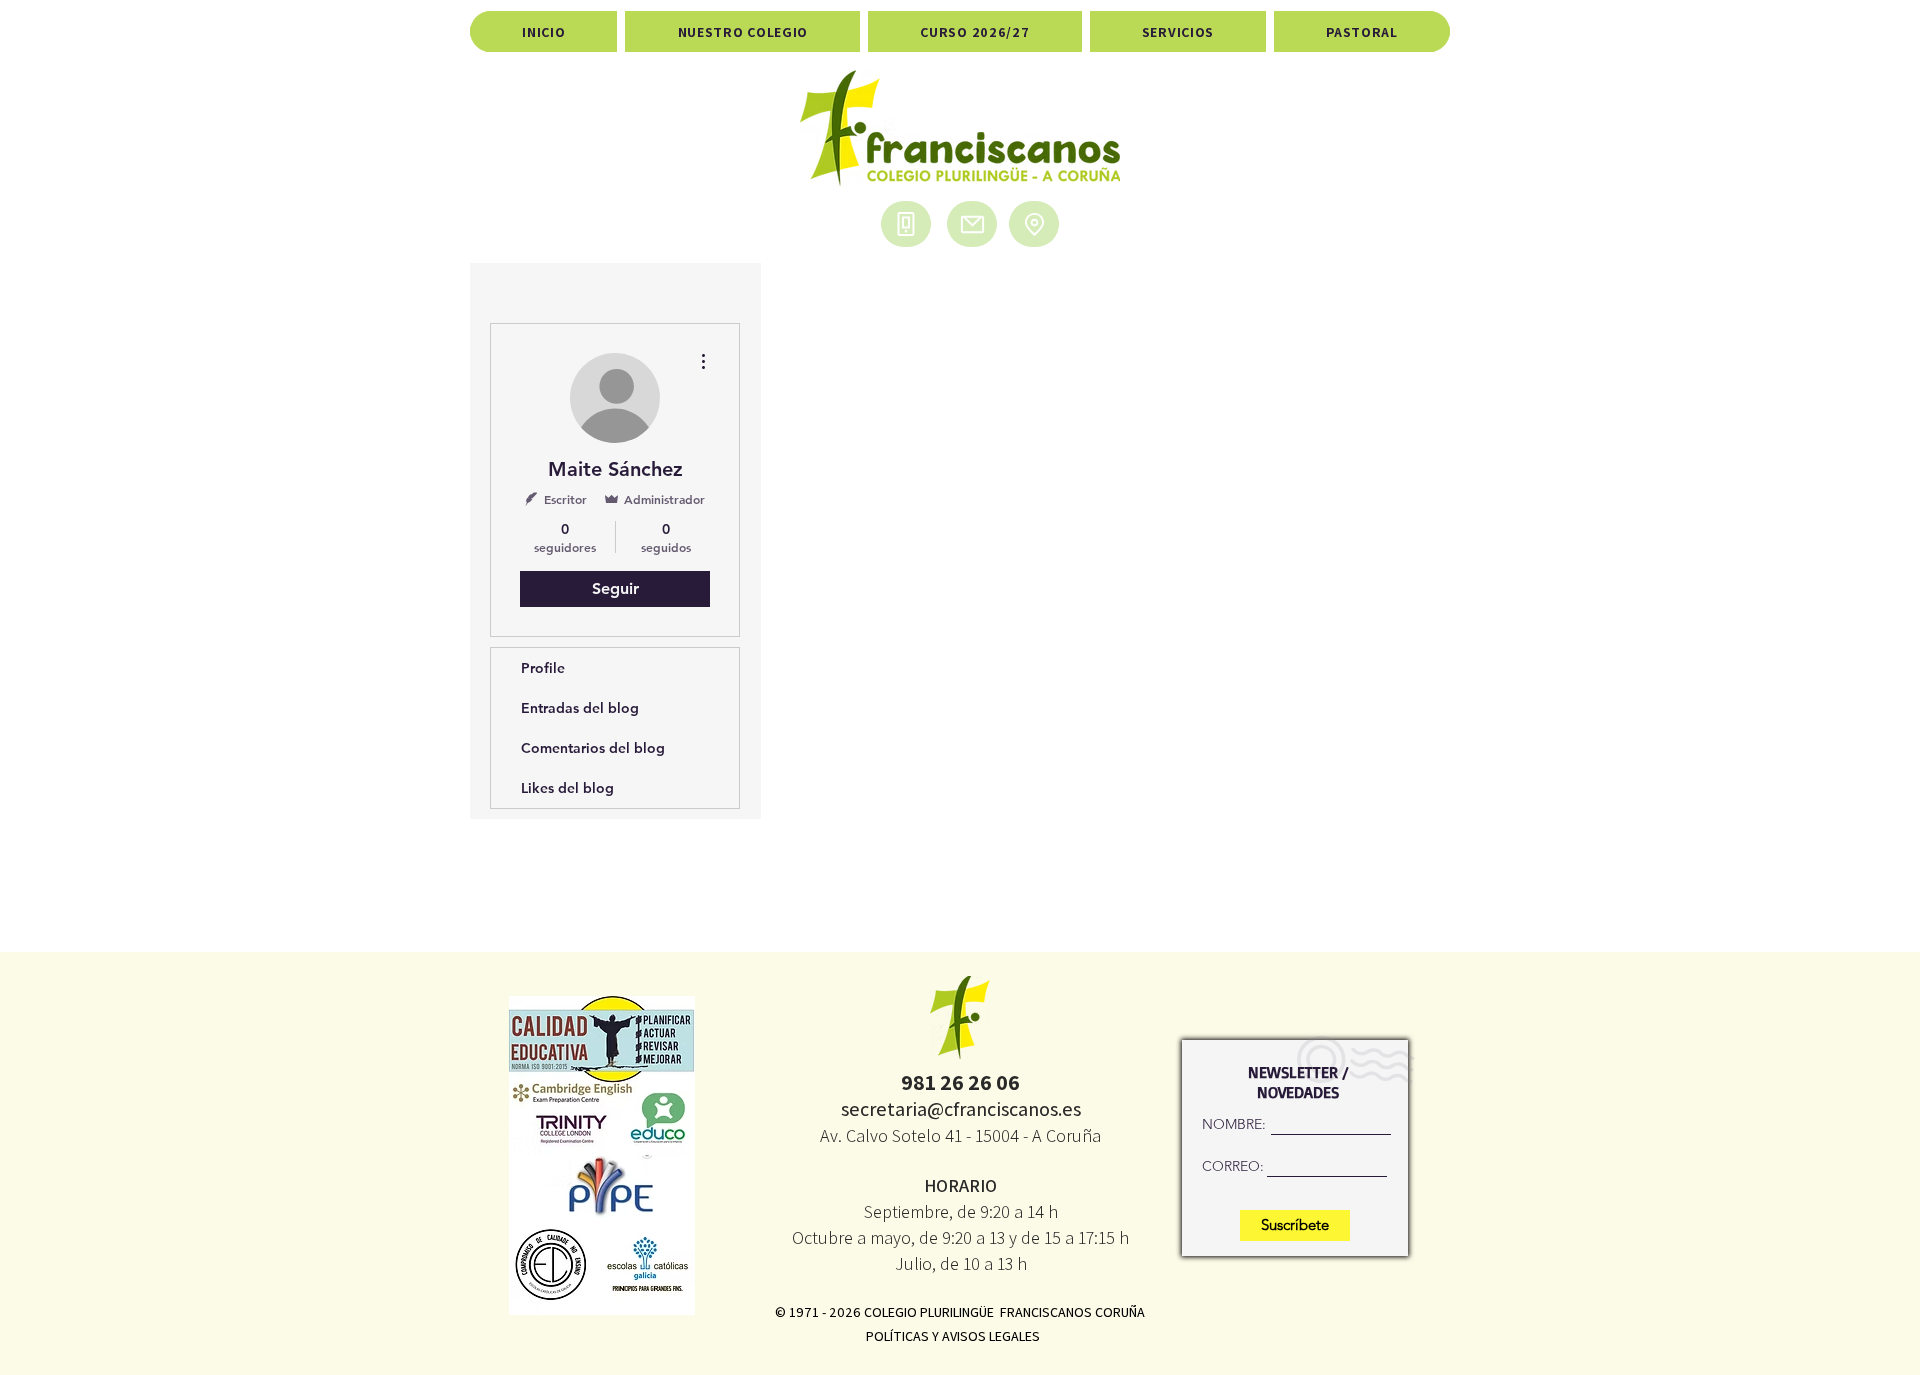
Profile (543, 668)
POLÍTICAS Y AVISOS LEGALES (953, 1336)
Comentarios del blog (593, 748)
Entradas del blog (580, 708)
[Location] (1034, 224)
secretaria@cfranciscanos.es (961, 1109)
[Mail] (972, 224)
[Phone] (906, 224)
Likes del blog (567, 788)
